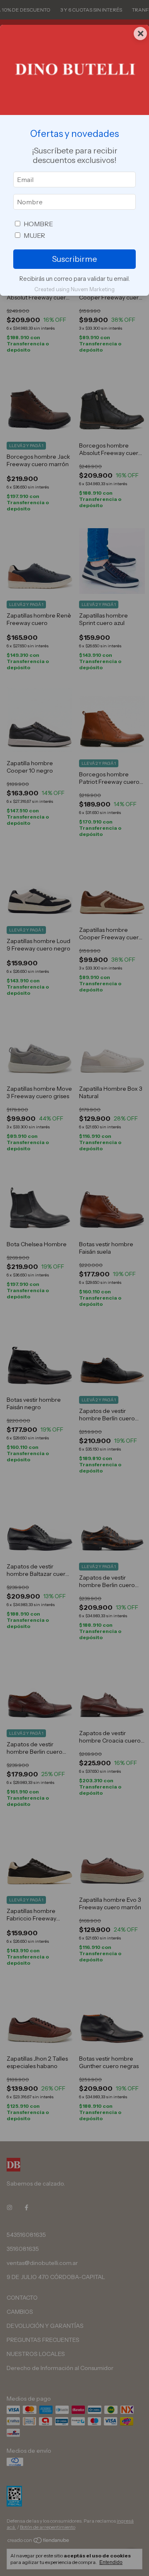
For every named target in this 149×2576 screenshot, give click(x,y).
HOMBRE (38, 224)
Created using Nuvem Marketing (74, 289)
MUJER (34, 235)
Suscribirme (74, 259)
